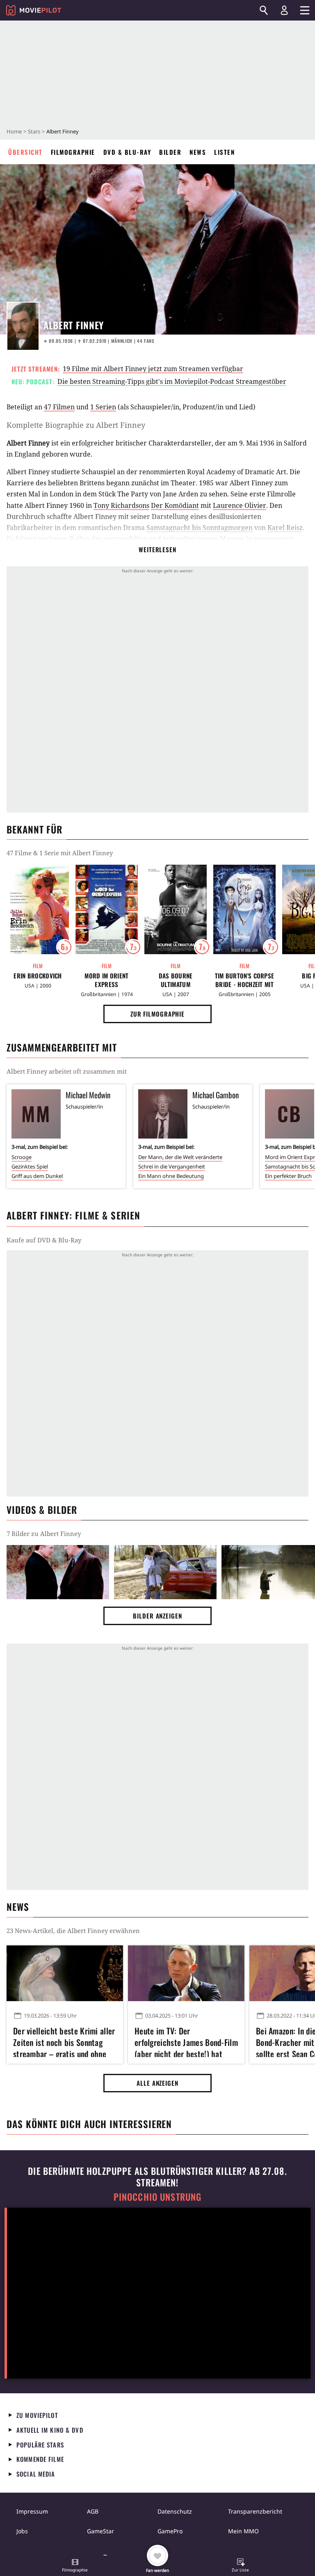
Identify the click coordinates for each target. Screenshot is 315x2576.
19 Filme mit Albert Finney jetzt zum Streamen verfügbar (153, 369)
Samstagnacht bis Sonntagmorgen (200, 528)
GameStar (100, 2531)
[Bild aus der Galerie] (58, 1572)
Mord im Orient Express (106, 980)
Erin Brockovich (38, 976)
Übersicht (25, 152)
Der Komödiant (175, 505)
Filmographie (73, 152)
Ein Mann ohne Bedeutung (171, 1176)
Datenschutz (175, 2511)
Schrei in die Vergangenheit (172, 1166)
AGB (93, 2511)
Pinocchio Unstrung (158, 2197)
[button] (75, 2566)
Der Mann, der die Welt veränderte (180, 1157)
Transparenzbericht (255, 2511)
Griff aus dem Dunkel (37, 1176)
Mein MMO (243, 2531)
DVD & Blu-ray (127, 152)
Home (14, 131)
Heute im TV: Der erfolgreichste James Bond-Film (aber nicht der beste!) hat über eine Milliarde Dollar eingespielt (186, 2041)
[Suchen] (264, 10)
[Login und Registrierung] (284, 10)
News (198, 152)
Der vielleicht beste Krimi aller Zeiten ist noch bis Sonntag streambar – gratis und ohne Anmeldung (64, 2041)
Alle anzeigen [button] (157, 2083)
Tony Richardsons (121, 505)
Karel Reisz (285, 528)
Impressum (32, 2511)
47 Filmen (59, 407)
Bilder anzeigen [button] (157, 1616)
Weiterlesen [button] (157, 549)
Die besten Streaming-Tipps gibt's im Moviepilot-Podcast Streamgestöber (172, 381)
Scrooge (22, 1157)
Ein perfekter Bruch (288, 1176)
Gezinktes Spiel (30, 1166)
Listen (224, 152)
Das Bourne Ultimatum (176, 980)
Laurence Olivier (240, 505)
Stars (34, 131)
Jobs (22, 2531)
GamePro (170, 2531)
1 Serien (103, 407)
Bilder (170, 152)
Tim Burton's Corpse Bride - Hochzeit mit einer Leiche (245, 980)
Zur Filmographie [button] (157, 1014)
